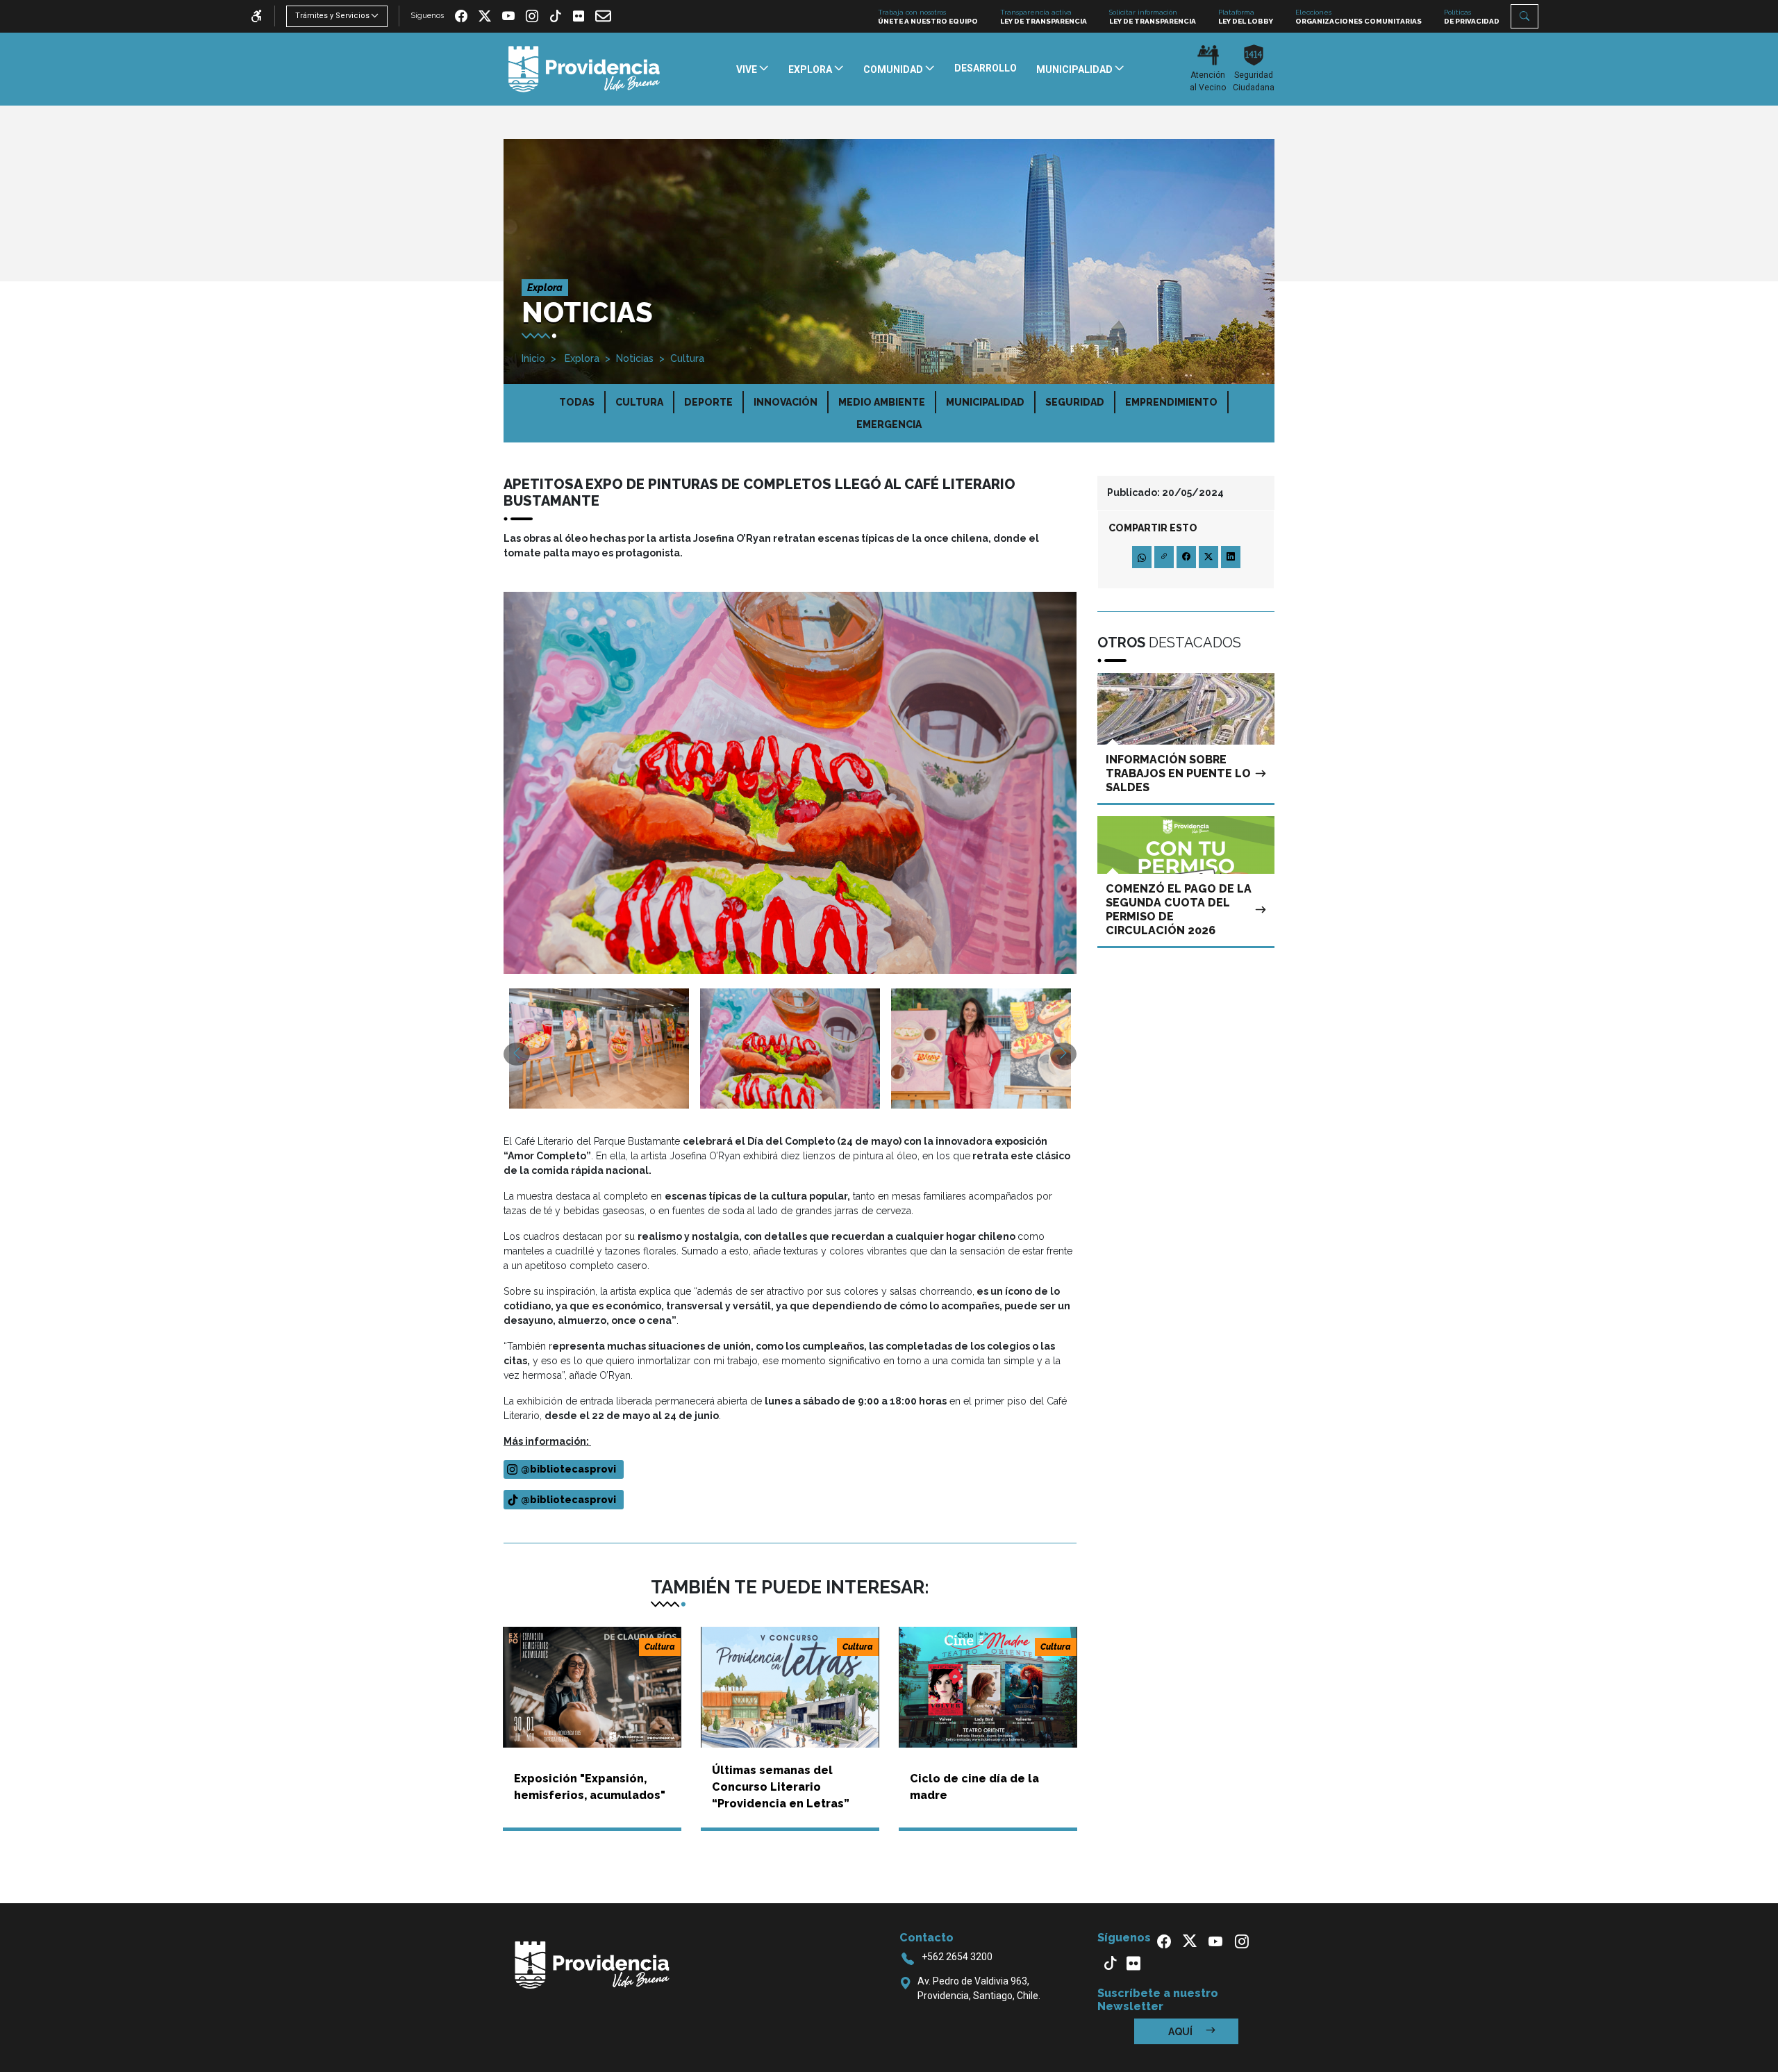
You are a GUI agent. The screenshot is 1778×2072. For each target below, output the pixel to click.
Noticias (635, 358)
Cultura (687, 358)
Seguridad (1075, 402)
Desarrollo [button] (986, 68)
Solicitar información (1153, 17)
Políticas (1472, 17)
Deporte (708, 402)
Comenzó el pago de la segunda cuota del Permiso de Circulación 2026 (1179, 910)
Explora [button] (811, 69)
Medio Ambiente (882, 402)
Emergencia (889, 424)
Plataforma (1246, 17)
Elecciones (1359, 17)
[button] (1524, 16)
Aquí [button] (1181, 2032)
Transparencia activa (1044, 17)
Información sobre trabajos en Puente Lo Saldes (1178, 773)
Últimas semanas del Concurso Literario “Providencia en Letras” (781, 1787)
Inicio (533, 358)
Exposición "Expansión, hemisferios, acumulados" (590, 1787)
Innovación (786, 402)
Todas (577, 402)
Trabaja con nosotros (928, 17)
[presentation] (517, 1054)
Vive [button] (748, 69)
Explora (581, 358)
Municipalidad (985, 402)
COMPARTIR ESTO (1153, 528)
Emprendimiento (1171, 402)
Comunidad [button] (894, 69)
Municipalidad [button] (1075, 69)
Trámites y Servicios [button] (332, 16)
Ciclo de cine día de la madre (974, 1787)
